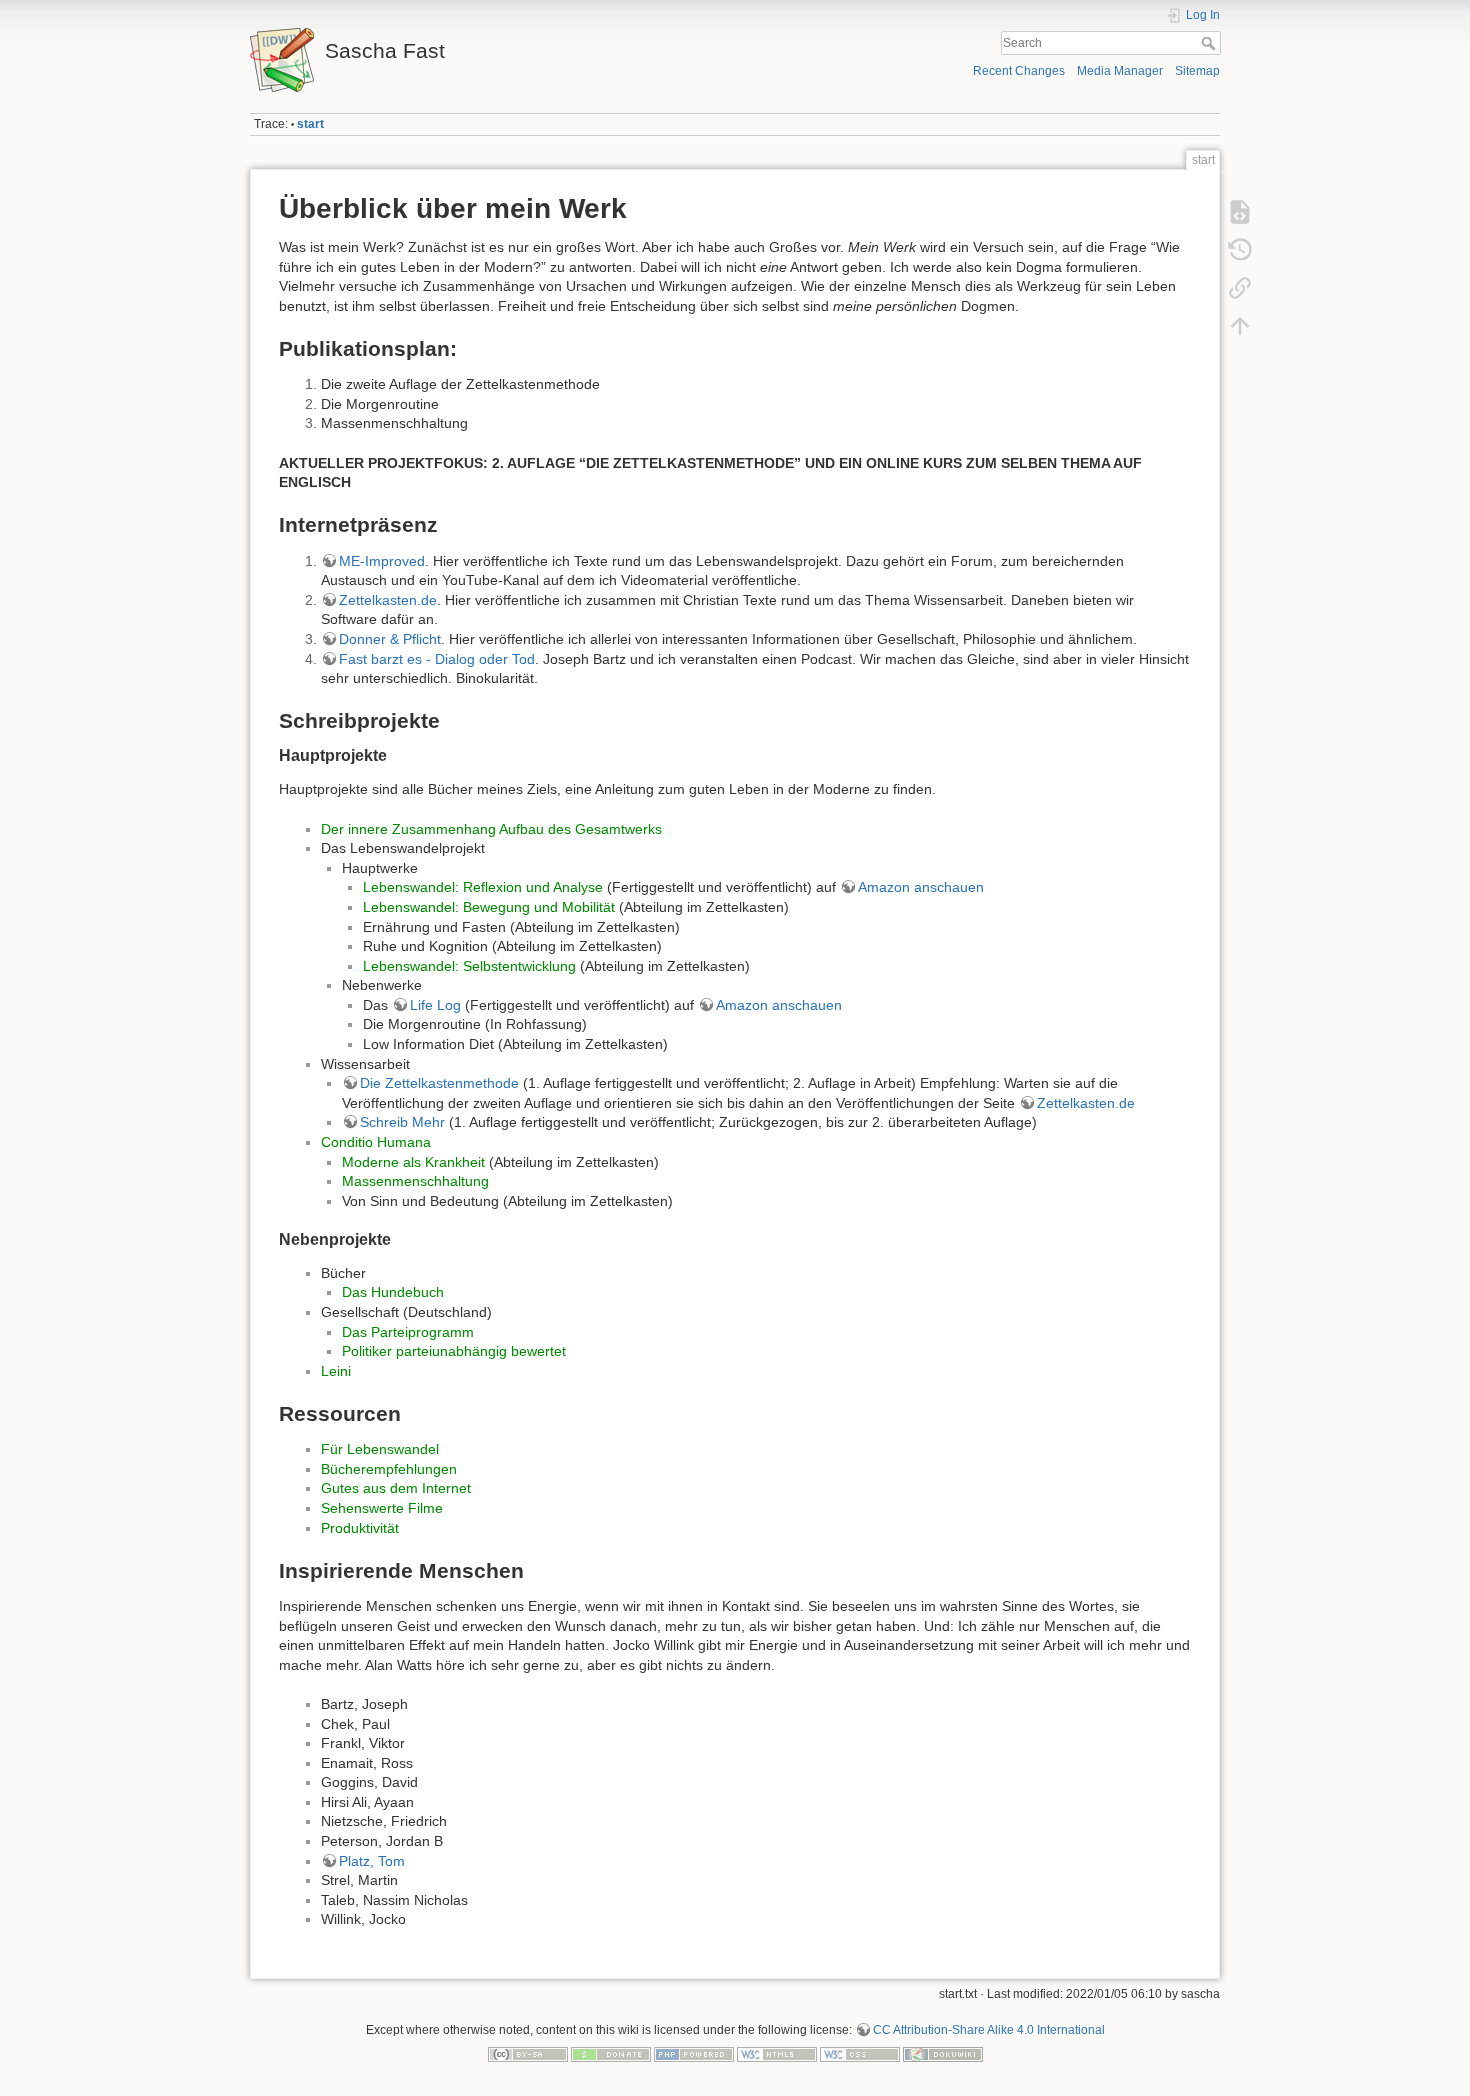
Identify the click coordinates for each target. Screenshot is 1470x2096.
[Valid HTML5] (777, 2054)
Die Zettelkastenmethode (439, 1083)
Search (1210, 43)
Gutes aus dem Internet (396, 1488)
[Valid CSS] (860, 2054)
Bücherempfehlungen (389, 1469)
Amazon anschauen (921, 887)
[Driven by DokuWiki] (943, 2054)
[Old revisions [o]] (1240, 250)
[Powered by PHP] (694, 2054)
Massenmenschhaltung (415, 1181)
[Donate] (611, 2054)
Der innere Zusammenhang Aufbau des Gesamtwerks (491, 829)
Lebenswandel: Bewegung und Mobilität (489, 907)
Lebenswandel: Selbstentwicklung (469, 966)
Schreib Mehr (402, 1122)
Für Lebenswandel (380, 1449)
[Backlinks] (1240, 288)
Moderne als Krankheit (413, 1162)
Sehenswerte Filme (382, 1508)
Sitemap (1197, 71)
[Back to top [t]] (1240, 326)
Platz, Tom (372, 1861)
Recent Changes (1019, 71)
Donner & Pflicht (390, 639)
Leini (336, 1371)
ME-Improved (382, 561)
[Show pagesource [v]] (1240, 212)
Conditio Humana (376, 1142)
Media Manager (1120, 71)
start (310, 124)
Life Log (435, 1005)
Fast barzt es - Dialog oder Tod (437, 659)
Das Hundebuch (393, 1292)
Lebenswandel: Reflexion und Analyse (483, 887)
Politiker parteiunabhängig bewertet (454, 1351)
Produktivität (360, 1528)
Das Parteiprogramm (408, 1332)
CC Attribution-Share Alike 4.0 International (989, 2030)
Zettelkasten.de (388, 600)
